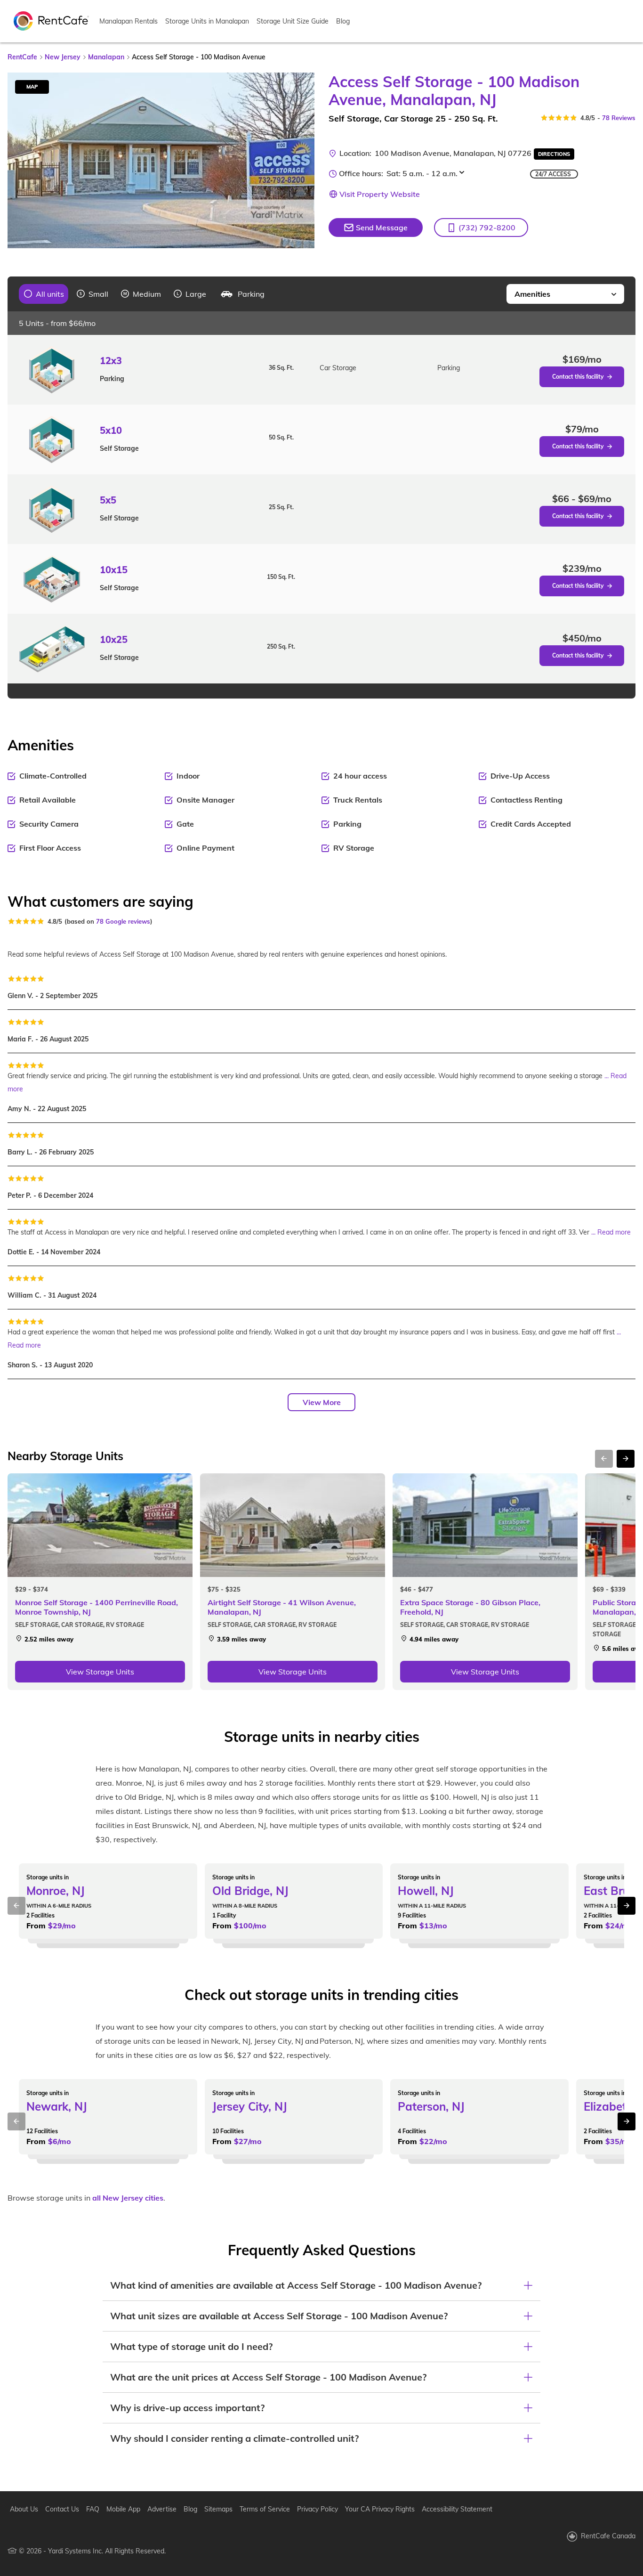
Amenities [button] (532, 294)
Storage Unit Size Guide (293, 21)
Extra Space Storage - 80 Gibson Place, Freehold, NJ (470, 1607)
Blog (343, 21)
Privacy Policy (317, 2509)
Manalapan (106, 57)
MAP (32, 87)
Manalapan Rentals (129, 21)
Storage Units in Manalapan (207, 21)
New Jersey (63, 57)
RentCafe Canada (608, 2536)
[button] (481, 228)
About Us (24, 2509)
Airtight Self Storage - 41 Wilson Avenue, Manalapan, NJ (282, 1607)
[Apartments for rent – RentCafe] (51, 20)
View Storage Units (100, 1672)
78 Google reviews (123, 921)
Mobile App (123, 2509)
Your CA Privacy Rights (380, 2509)
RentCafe (22, 57)
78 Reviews (619, 118)
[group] (44, 294)
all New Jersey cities (128, 2198)
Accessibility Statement (457, 2509)
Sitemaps (218, 2509)
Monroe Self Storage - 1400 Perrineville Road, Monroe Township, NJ (96, 1607)
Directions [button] (554, 154)
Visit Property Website (380, 194)
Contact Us (62, 2509)
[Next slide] (302, 160)
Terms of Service (265, 2509)
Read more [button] (614, 1232)
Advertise (162, 2509)
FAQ (93, 2509)
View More (322, 1402)
